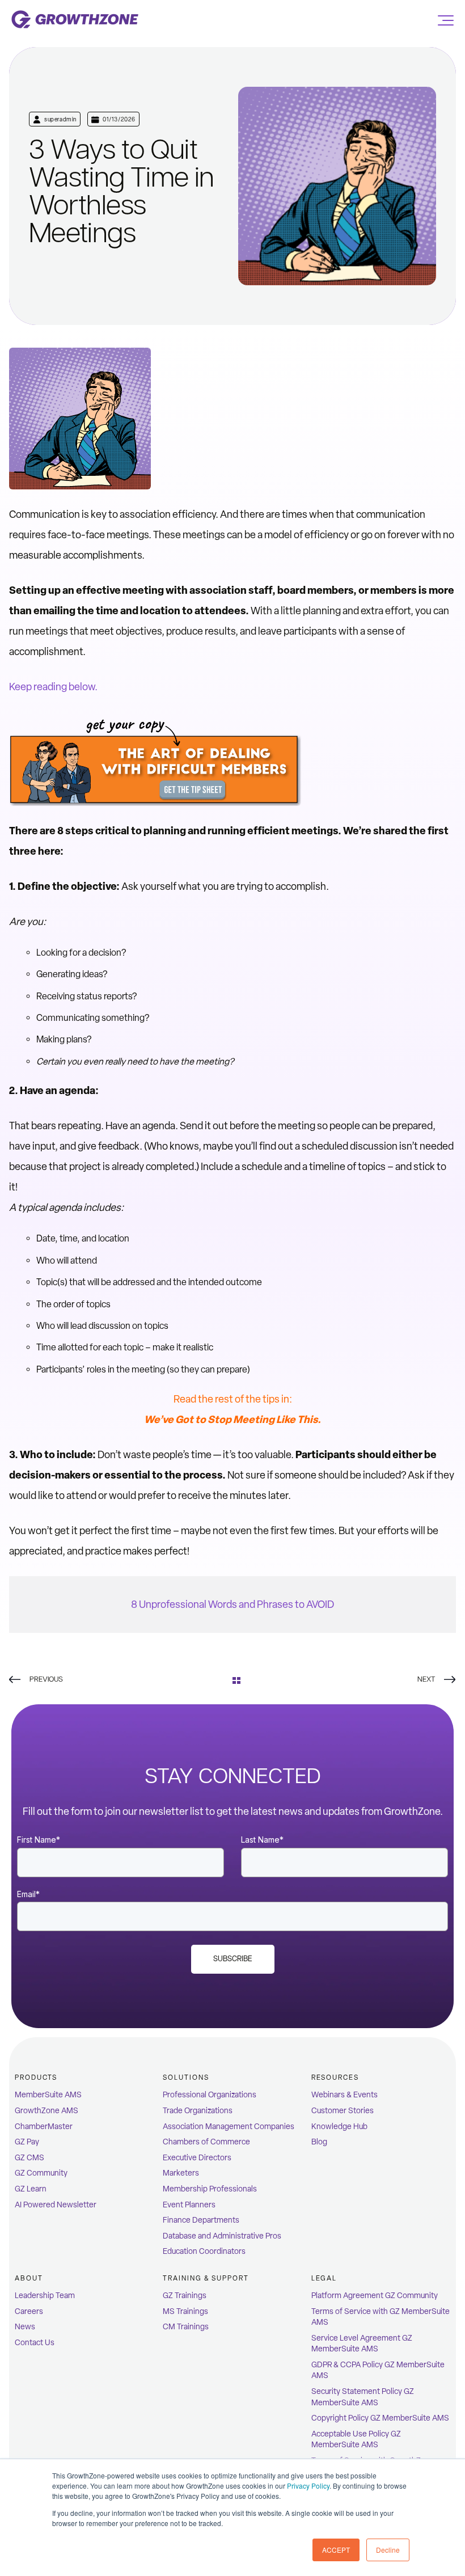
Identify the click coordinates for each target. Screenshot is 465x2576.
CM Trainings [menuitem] (186, 2327)
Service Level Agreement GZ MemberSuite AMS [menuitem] (362, 2344)
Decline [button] (388, 2550)
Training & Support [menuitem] (206, 2278)
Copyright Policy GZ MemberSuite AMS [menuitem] (380, 2418)
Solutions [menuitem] (186, 2077)
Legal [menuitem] (324, 2278)
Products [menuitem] (36, 2077)
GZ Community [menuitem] (41, 2173)
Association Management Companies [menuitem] (229, 2127)
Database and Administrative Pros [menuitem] (222, 2236)
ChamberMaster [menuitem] (44, 2127)
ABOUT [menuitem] (29, 2278)
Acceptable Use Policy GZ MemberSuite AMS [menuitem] (356, 2440)
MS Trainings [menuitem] (185, 2311)
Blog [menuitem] (319, 2142)
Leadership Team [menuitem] (45, 2296)
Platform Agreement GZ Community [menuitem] (375, 2296)
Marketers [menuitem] (181, 2173)
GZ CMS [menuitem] (29, 2158)
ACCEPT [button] (336, 2550)
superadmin (60, 119)
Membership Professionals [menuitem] (210, 2189)
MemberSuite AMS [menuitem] (48, 2095)
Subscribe (233, 1959)
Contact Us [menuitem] (35, 2343)
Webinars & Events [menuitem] (344, 2095)
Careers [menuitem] (29, 2311)
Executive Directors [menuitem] (197, 2158)
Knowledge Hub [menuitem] (339, 2127)
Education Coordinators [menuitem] (204, 2251)
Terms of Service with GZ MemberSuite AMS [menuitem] (381, 2317)
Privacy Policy (308, 2486)
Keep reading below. (53, 687)
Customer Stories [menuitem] (343, 2111)
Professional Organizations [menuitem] (210, 2095)
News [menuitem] (25, 2327)
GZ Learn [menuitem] (31, 2189)
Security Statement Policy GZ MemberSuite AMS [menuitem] (363, 2397)
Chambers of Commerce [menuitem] (206, 2142)
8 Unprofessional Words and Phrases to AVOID (232, 1604)
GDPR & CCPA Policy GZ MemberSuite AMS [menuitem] (378, 2370)
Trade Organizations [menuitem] (198, 2111)
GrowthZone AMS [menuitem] (46, 2111)
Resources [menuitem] (335, 2077)
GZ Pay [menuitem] (27, 2142)
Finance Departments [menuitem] (201, 2220)
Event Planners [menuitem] (189, 2205)
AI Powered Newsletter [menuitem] (56, 2205)
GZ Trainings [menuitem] (185, 2296)
